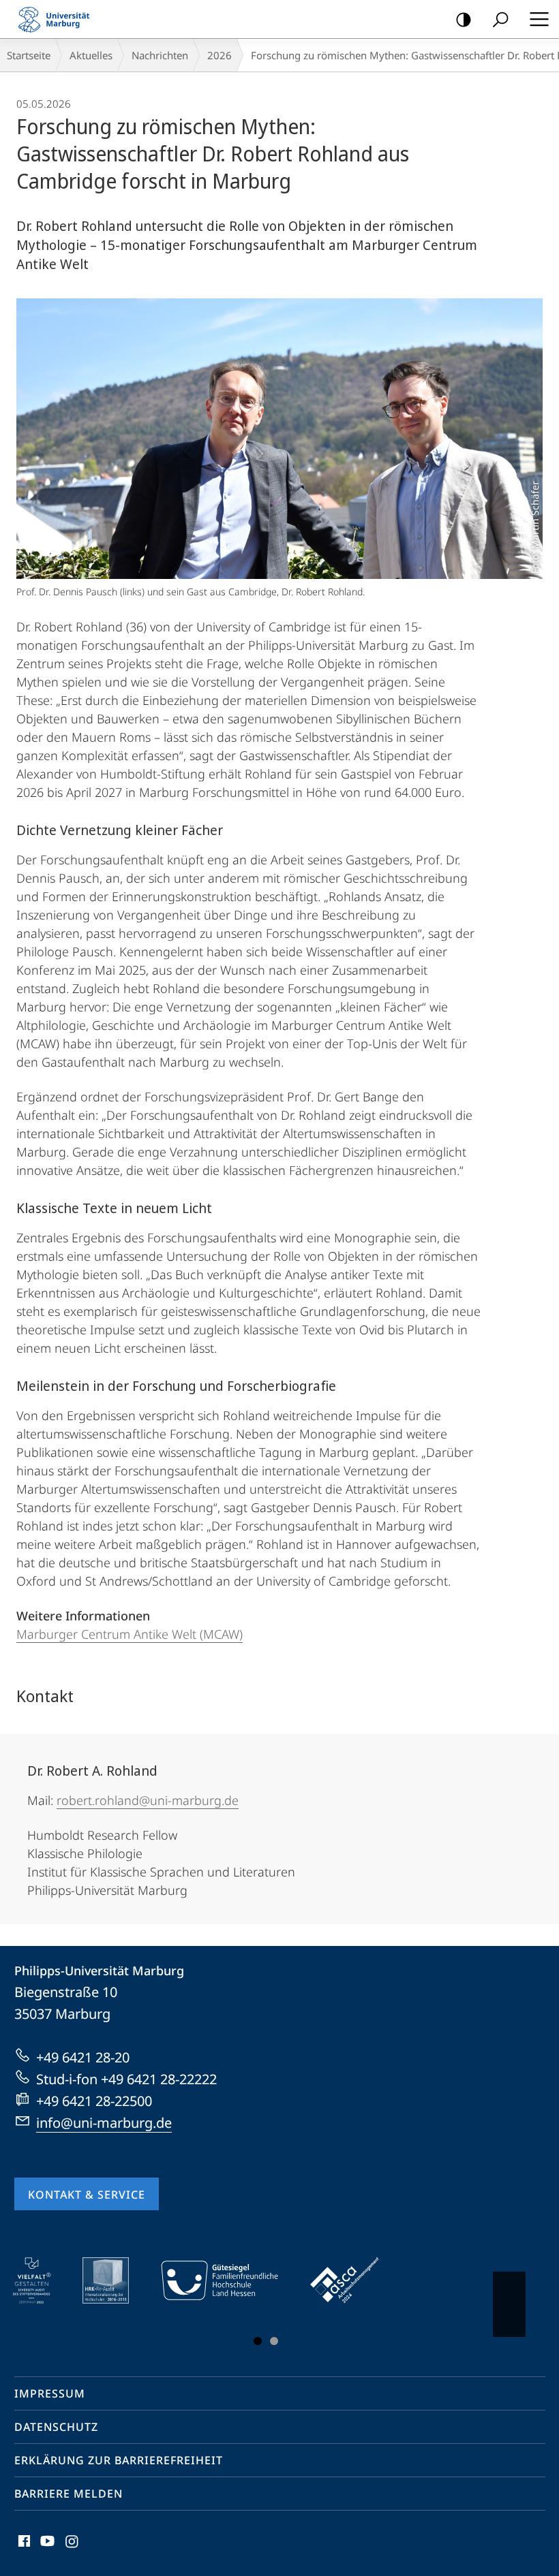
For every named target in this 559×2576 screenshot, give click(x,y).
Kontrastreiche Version (464, 19)
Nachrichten (160, 55)
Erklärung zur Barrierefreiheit (119, 2460)
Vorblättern (509, 2304)
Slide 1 (258, 2341)
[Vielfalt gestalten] (41, 2280)
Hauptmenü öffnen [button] (539, 19)
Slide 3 (274, 2341)
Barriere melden (69, 2494)
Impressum (50, 2393)
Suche (500, 19)
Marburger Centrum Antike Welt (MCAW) (130, 1634)
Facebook (23, 2549)
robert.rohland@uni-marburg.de (148, 1800)
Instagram (73, 2549)
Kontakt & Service (87, 2195)
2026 (220, 55)
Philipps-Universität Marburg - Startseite (58, 19)
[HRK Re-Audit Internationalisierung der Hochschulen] (115, 2280)
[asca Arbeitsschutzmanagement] (354, 2280)
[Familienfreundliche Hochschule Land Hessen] (229, 2280)
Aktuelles (91, 55)
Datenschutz (56, 2427)
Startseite (29, 55)
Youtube (46, 2549)
